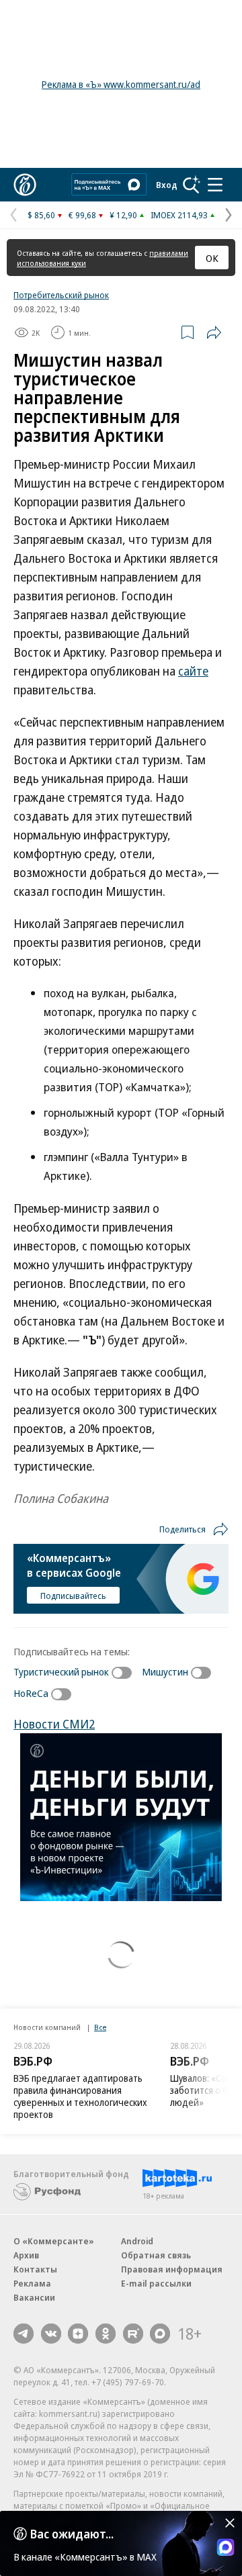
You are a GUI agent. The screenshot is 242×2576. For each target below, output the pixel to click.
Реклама (32, 2283)
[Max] (160, 2334)
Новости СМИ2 (54, 1724)
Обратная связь (156, 2255)
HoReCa (31, 1693)
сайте (193, 671)
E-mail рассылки (156, 2283)
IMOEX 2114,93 (179, 215)
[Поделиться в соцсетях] (214, 332)
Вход (167, 185)
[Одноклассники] (106, 2334)
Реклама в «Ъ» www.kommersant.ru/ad (121, 84)
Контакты (35, 2269)
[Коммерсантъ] (25, 185)
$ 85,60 (41, 215)
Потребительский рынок (61, 295)
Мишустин (165, 1671)
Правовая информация (172, 2269)
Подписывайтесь (73, 1596)
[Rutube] (133, 2334)
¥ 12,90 (123, 215)
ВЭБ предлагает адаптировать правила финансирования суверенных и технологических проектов (80, 2096)
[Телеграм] (24, 2334)
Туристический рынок (61, 1671)
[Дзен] (78, 2334)
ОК (212, 258)
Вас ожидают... (72, 2534)
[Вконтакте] (51, 2334)
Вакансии (34, 2297)
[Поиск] (192, 185)
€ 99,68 (82, 215)
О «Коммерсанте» (54, 2241)
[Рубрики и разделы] (215, 185)
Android (137, 2241)
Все (100, 2027)
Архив (26, 2255)
